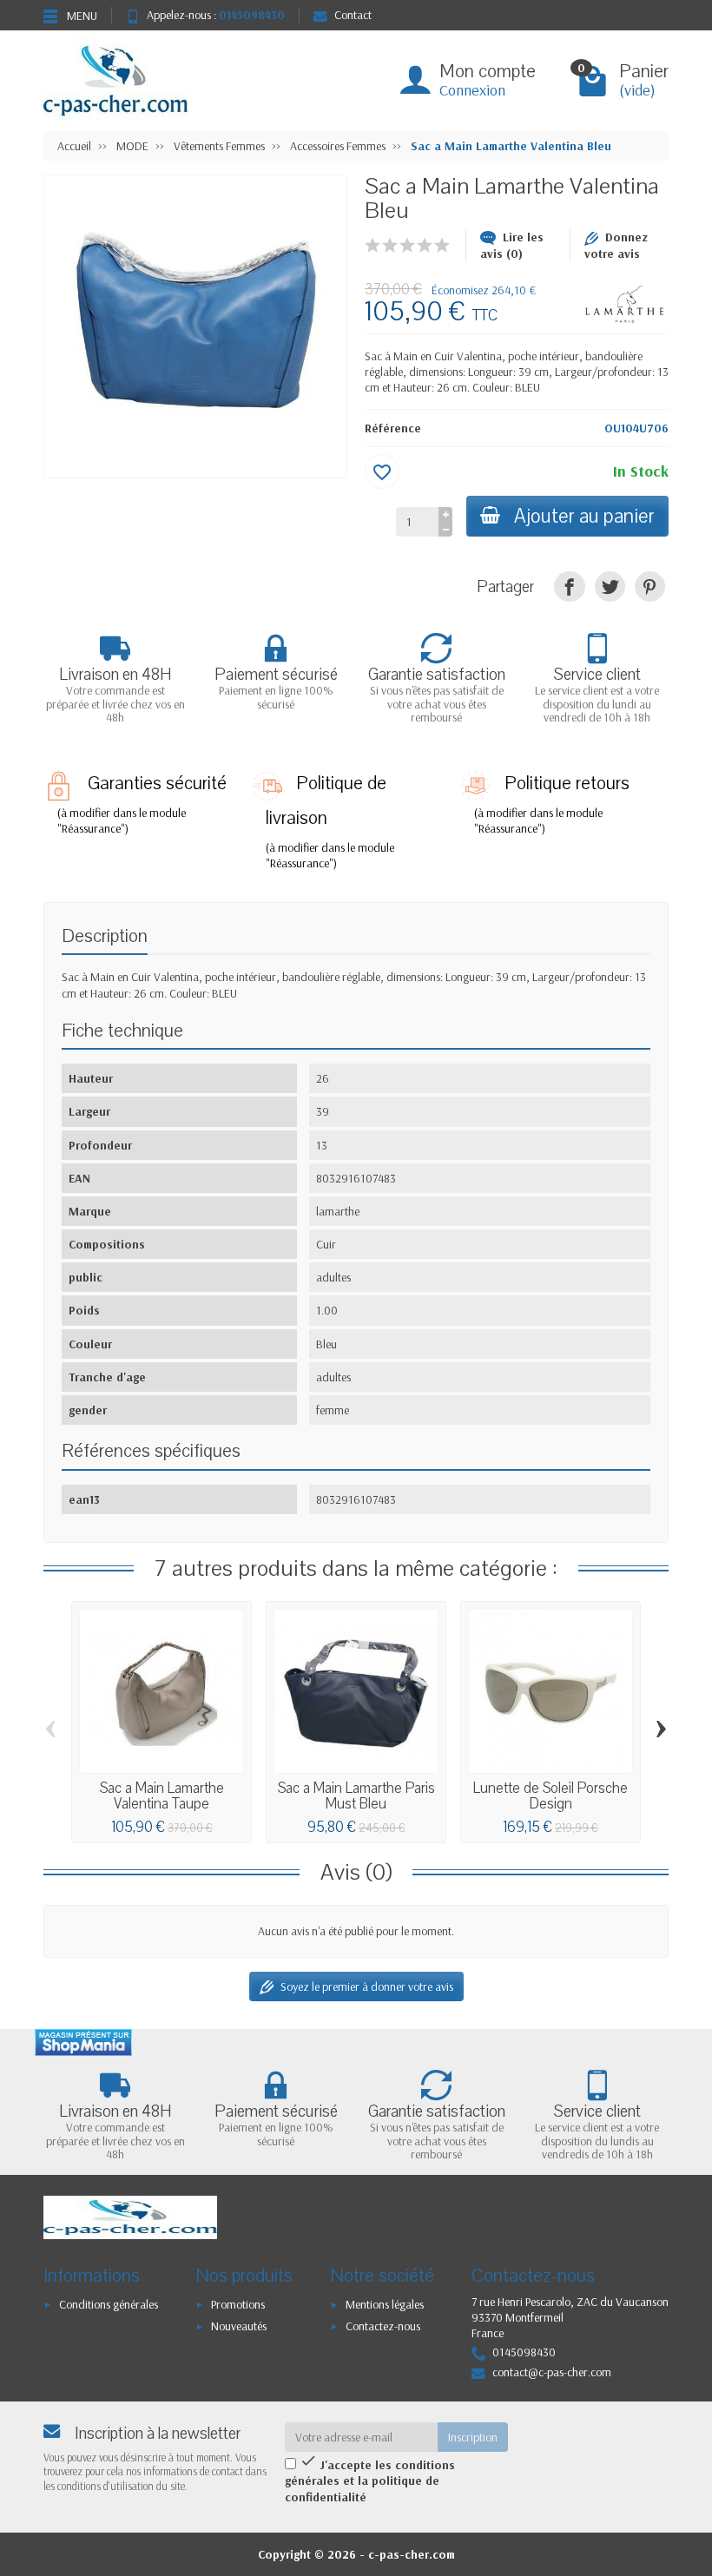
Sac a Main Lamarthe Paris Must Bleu (356, 1795)
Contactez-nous (383, 2326)
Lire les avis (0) (512, 245)
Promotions (238, 2304)
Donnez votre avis (616, 245)
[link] (569, 586)
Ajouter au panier (584, 516)
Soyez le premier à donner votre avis (367, 1986)
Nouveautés (239, 2326)
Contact (353, 15)
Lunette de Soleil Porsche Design (550, 1795)
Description (105, 936)
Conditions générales (109, 2304)
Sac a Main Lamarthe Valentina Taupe (162, 1795)
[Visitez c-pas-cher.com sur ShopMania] (83, 2042)
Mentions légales (385, 2304)
